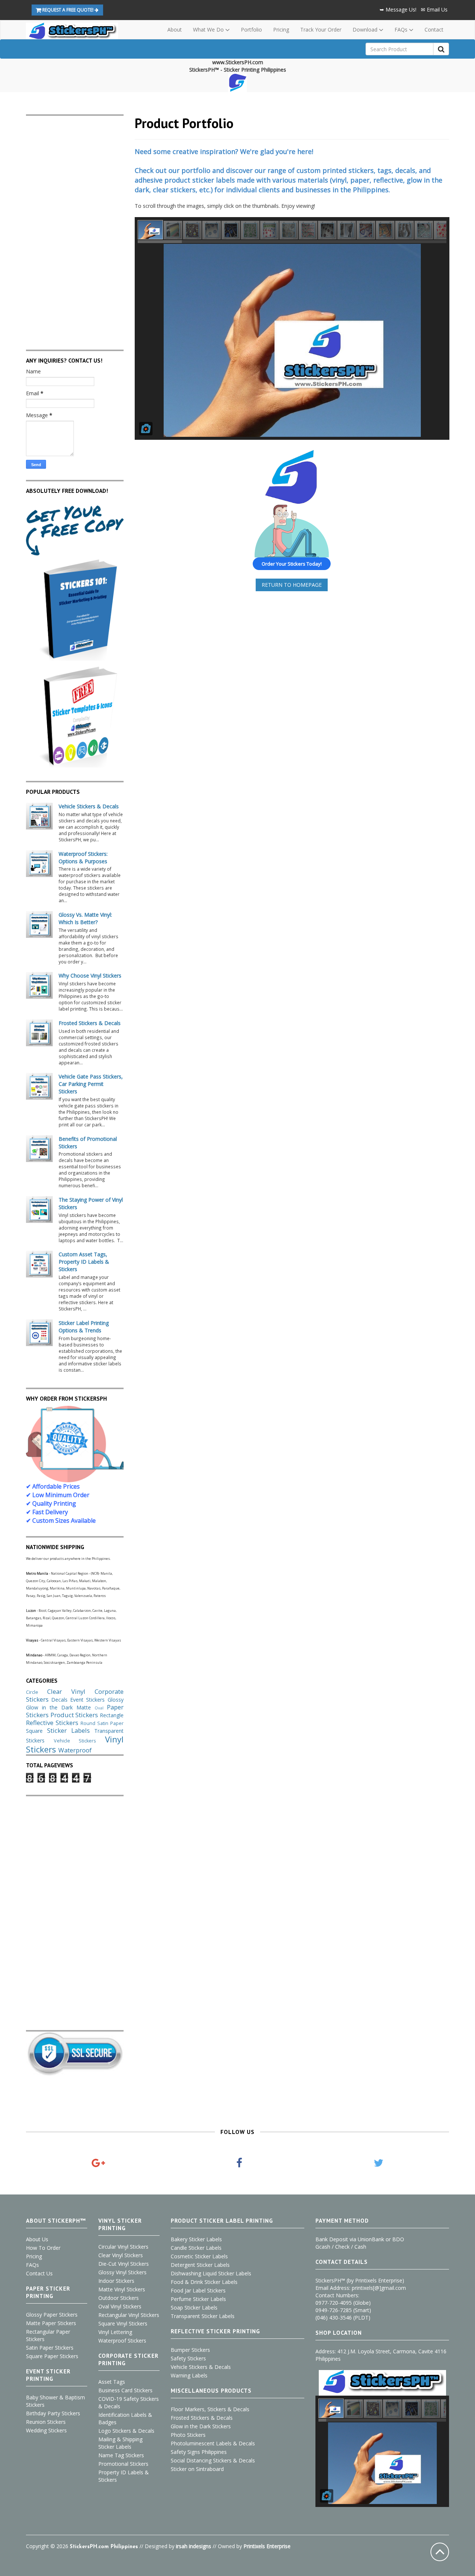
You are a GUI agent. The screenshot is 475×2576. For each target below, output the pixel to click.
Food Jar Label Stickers (198, 2290)
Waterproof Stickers (122, 2341)
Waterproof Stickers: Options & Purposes (83, 857)
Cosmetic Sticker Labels (199, 2256)
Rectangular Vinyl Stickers (129, 2315)
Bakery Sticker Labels (196, 2239)
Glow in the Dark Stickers (201, 2426)
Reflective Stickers (52, 1723)
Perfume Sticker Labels (198, 2299)
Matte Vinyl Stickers (122, 2289)
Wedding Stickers (46, 2430)
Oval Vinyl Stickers (120, 2306)
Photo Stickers (188, 2435)
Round (88, 1723)
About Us (37, 2239)
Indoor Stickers (116, 2281)
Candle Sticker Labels (196, 2248)
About (175, 30)
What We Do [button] (209, 30)
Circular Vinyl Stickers (123, 2247)
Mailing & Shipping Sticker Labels (120, 2443)
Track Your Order (321, 30)
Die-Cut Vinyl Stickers (124, 2264)
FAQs (32, 2265)
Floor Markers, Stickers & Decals (210, 2409)
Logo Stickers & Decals (126, 2431)
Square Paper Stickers (52, 2356)
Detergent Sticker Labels (200, 2265)
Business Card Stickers (125, 2390)
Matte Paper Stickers (51, 2323)
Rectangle (112, 1715)
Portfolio (251, 30)
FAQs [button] (402, 30)
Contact (434, 30)
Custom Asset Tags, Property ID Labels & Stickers (84, 1262)
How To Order (43, 2248)
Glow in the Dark (49, 1707)
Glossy (116, 1700)
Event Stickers (87, 1700)
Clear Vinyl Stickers (121, 2255)
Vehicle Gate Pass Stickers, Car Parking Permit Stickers (91, 1084)
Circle (32, 1692)
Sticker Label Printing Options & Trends (84, 1327)
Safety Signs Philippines (199, 2452)
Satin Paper (110, 1723)
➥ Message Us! (398, 9)
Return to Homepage (292, 585)
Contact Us (39, 2273)
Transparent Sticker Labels (203, 2316)
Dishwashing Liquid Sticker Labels (211, 2273)
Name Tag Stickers (121, 2455)
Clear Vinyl (66, 1691)
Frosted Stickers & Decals (90, 1023)
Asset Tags (112, 2382)
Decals (59, 1700)
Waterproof (75, 1750)
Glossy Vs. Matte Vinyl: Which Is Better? (85, 918)
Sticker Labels (68, 1730)
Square (34, 1731)
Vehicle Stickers (75, 1741)
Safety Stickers (188, 2358)
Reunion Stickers (46, 2422)
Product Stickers (74, 1715)
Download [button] (366, 30)
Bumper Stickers (190, 2350)
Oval (99, 1708)
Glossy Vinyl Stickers (122, 2272)
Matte (84, 1707)
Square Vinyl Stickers (123, 2323)
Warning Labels (189, 2375)
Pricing (281, 30)
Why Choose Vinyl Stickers (90, 976)
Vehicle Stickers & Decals (89, 806)
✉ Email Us (434, 9)
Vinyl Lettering (115, 2332)
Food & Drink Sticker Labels (204, 2282)
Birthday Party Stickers (53, 2413)
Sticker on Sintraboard (197, 2469)
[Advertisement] (75, 227)
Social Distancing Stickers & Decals (213, 2460)
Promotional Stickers (123, 2464)
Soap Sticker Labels (194, 2307)
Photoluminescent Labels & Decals (213, 2443)
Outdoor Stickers (119, 2298)
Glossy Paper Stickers (52, 2315)
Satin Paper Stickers (50, 2348)
